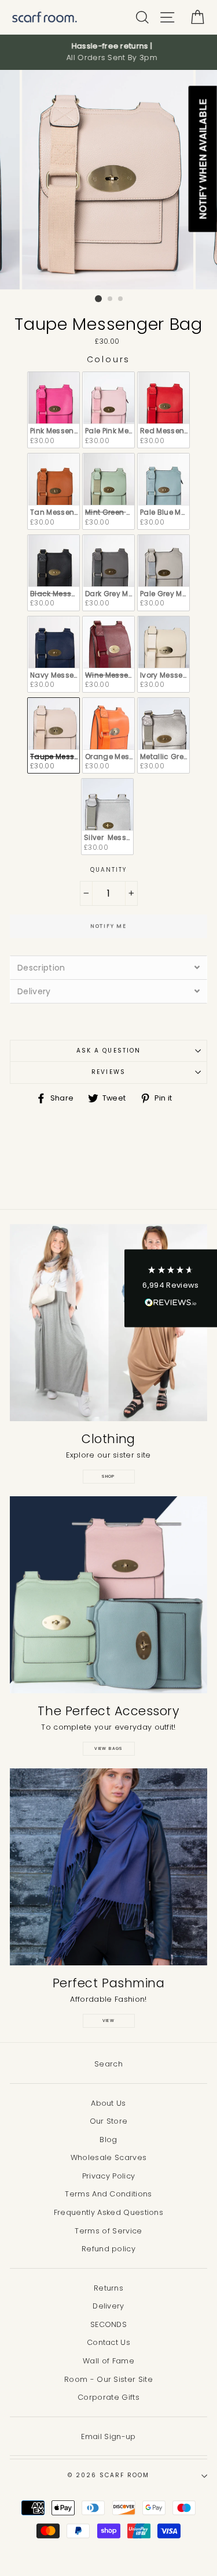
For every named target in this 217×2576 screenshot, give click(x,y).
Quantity (108, 870)
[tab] (108, 967)
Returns (108, 2288)
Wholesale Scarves (108, 2157)
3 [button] (121, 299)
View (109, 2021)
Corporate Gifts (108, 2397)
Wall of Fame (108, 2361)
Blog (108, 2140)
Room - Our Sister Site (108, 2379)
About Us (108, 2103)
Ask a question (108, 1051)
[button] (171, 1288)
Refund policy (108, 2249)
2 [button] (111, 299)
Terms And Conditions (108, 2194)
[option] (108, 52)
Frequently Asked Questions (108, 2212)
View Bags (108, 1748)
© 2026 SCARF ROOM (109, 2475)
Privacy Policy (108, 2176)
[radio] (54, 410)
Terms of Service (108, 2231)
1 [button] (98, 299)
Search (108, 2064)
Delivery (108, 2306)
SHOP (108, 1476)
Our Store (109, 2121)
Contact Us (108, 2342)
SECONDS (108, 2324)
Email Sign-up (108, 2436)
